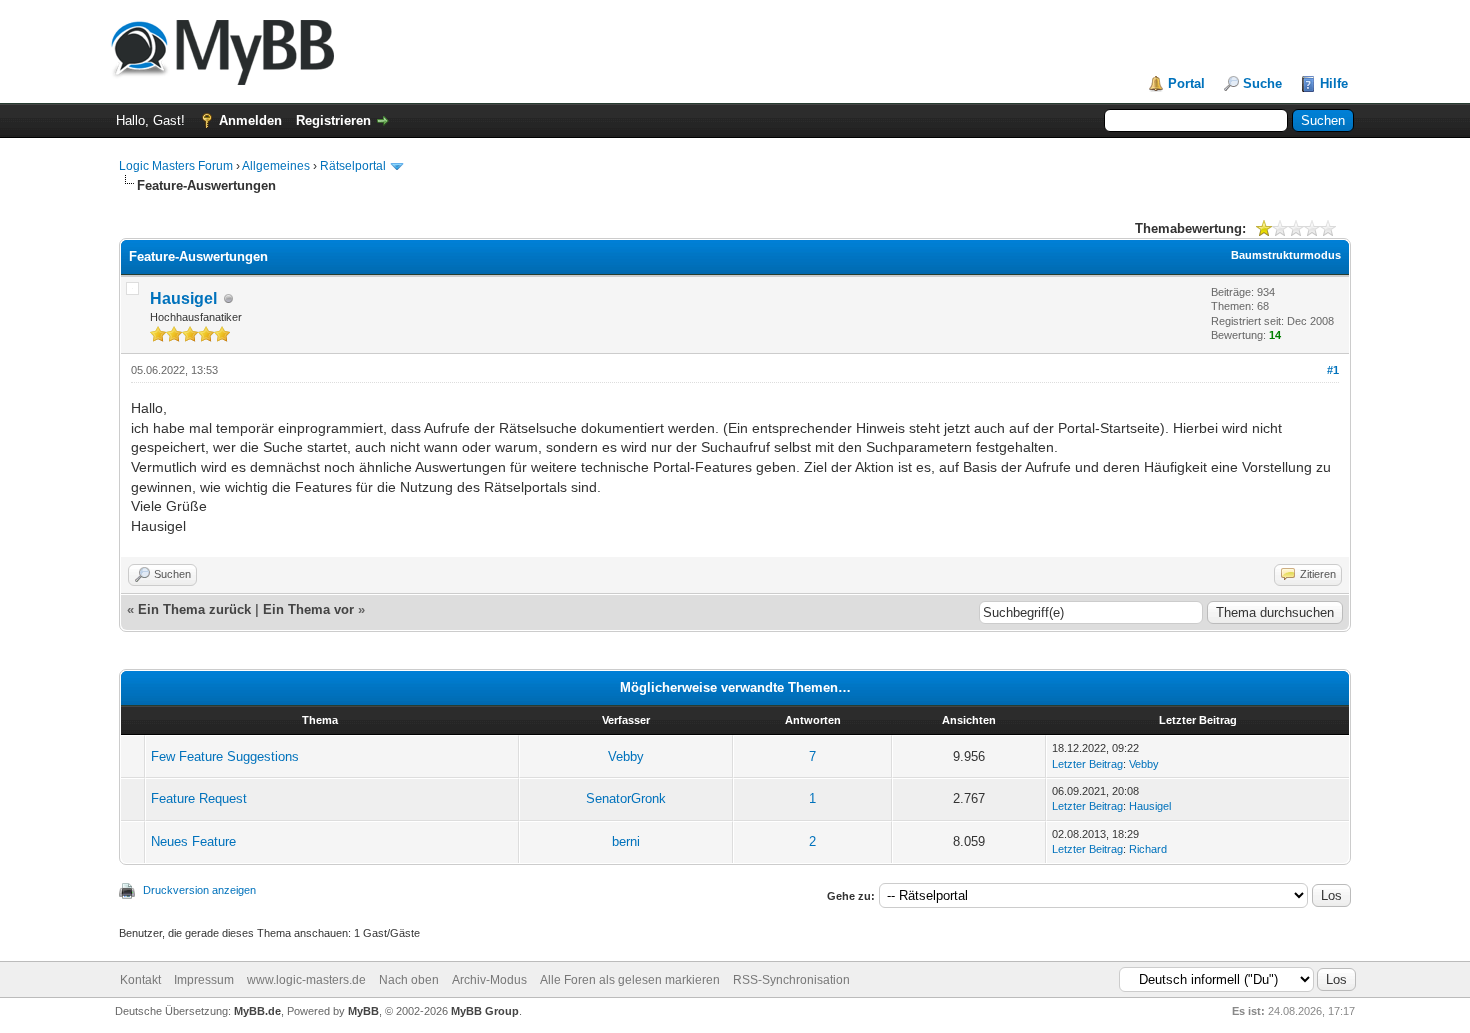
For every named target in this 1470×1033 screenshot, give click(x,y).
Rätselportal (353, 166)
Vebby (626, 756)
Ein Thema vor (308, 609)
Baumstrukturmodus (1286, 255)
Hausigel (183, 298)
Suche (1262, 83)
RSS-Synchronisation (791, 980)
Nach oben (409, 980)
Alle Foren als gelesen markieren (630, 980)
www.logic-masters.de (306, 980)
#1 (1333, 370)
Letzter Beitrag (1087, 764)
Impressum (204, 980)
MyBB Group (485, 1011)
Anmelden (250, 120)
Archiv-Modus (489, 980)
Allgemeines (276, 166)
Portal (1186, 83)
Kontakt (140, 980)
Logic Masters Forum (176, 166)
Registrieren (333, 120)
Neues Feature (193, 841)
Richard (1148, 849)
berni (626, 841)
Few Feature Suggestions (225, 756)
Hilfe (1334, 83)
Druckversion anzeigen (199, 890)
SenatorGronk (626, 798)
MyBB (363, 1011)
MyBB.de (257, 1011)
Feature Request (199, 798)
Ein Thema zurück (194, 609)
